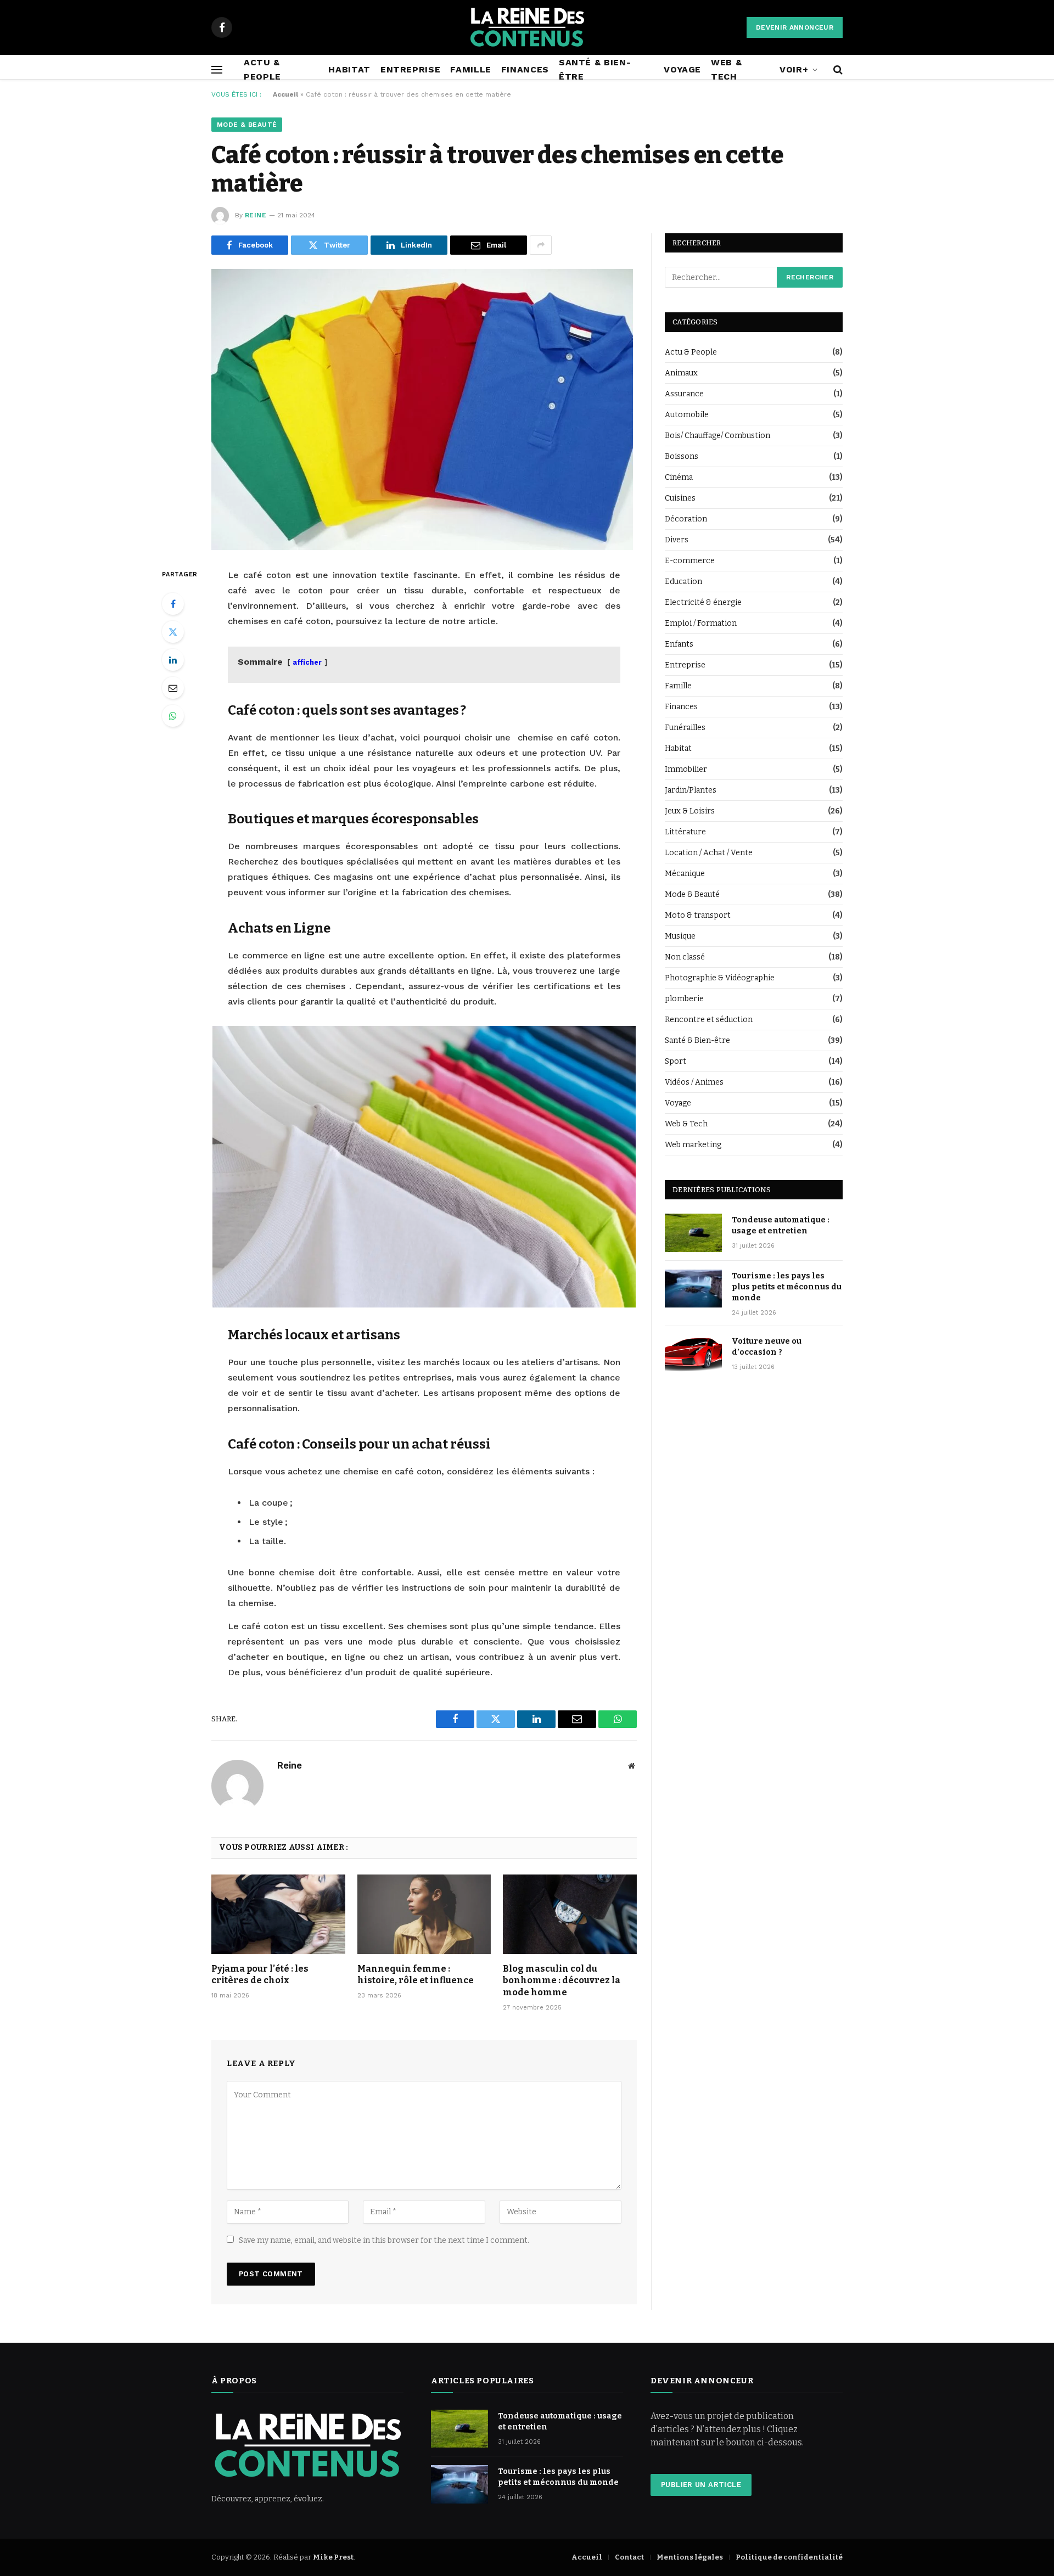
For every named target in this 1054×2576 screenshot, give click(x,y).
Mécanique (685, 874)
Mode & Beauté (247, 125)
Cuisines (680, 498)
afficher (307, 662)
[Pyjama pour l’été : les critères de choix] (278, 1914)
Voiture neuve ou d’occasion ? (767, 1347)
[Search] (837, 69)
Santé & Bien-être (595, 69)
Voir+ (794, 69)
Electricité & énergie (703, 602)
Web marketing (693, 1145)
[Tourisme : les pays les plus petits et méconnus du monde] (693, 1289)
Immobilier (686, 769)
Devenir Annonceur (795, 27)
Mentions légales (690, 2557)
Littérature (685, 832)
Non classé (685, 957)
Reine (256, 215)
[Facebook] (173, 604)
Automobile (687, 415)
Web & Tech (726, 69)
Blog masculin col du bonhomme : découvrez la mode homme (562, 1981)
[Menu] (217, 69)
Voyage (682, 69)
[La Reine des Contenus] (527, 27)
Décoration (686, 519)
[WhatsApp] (173, 716)
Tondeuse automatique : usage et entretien (781, 1225)
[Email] (173, 688)
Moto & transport (698, 915)
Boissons (682, 456)
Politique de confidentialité (789, 2557)
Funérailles (685, 728)
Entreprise (410, 69)
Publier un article (701, 2485)
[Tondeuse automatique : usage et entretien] (693, 1233)
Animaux (681, 373)
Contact (629, 2557)
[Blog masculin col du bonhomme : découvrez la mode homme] (570, 1914)
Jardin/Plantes (691, 790)
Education (683, 582)
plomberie (684, 999)
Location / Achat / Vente (709, 853)
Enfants (679, 644)
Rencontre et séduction (709, 1020)
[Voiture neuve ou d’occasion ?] (693, 1354)
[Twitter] (173, 632)
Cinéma (679, 477)
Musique (680, 936)
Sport (675, 1061)
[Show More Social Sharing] (541, 245)
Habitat (349, 69)
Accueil (285, 94)
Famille (470, 69)
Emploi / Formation (701, 623)
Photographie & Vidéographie (720, 978)
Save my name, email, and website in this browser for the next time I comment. (384, 2240)
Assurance (684, 394)
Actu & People (262, 69)
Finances (525, 69)
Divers (677, 540)
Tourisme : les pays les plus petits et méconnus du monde (787, 1287)
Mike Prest (333, 2557)
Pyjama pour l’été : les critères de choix (260, 1975)
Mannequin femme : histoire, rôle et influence (416, 1975)
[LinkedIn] (173, 660)
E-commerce (690, 561)
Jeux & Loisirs (690, 811)
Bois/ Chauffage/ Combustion (717, 436)
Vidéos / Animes (694, 1082)
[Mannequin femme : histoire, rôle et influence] (424, 1914)
